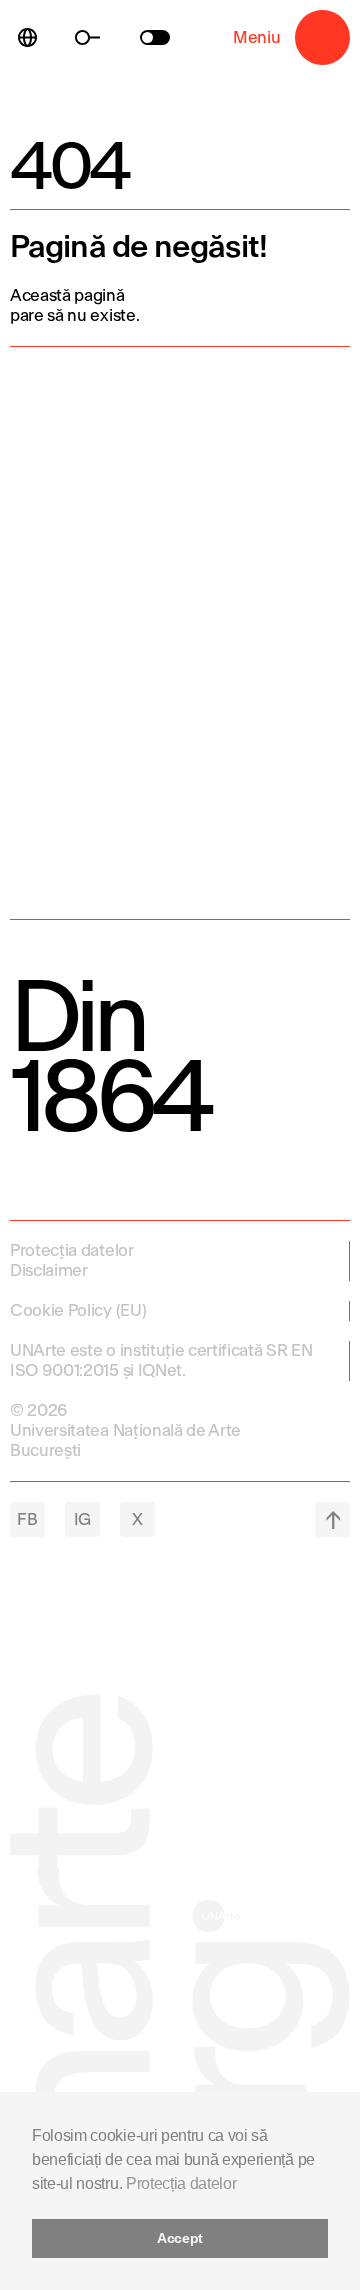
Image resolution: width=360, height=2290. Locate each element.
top (332, 1519)
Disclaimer (49, 1270)
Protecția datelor (72, 1250)
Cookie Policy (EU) (78, 1310)
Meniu (322, 37)
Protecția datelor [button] (181, 2183)
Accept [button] (180, 2238)
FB (27, 1519)
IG (82, 1519)
